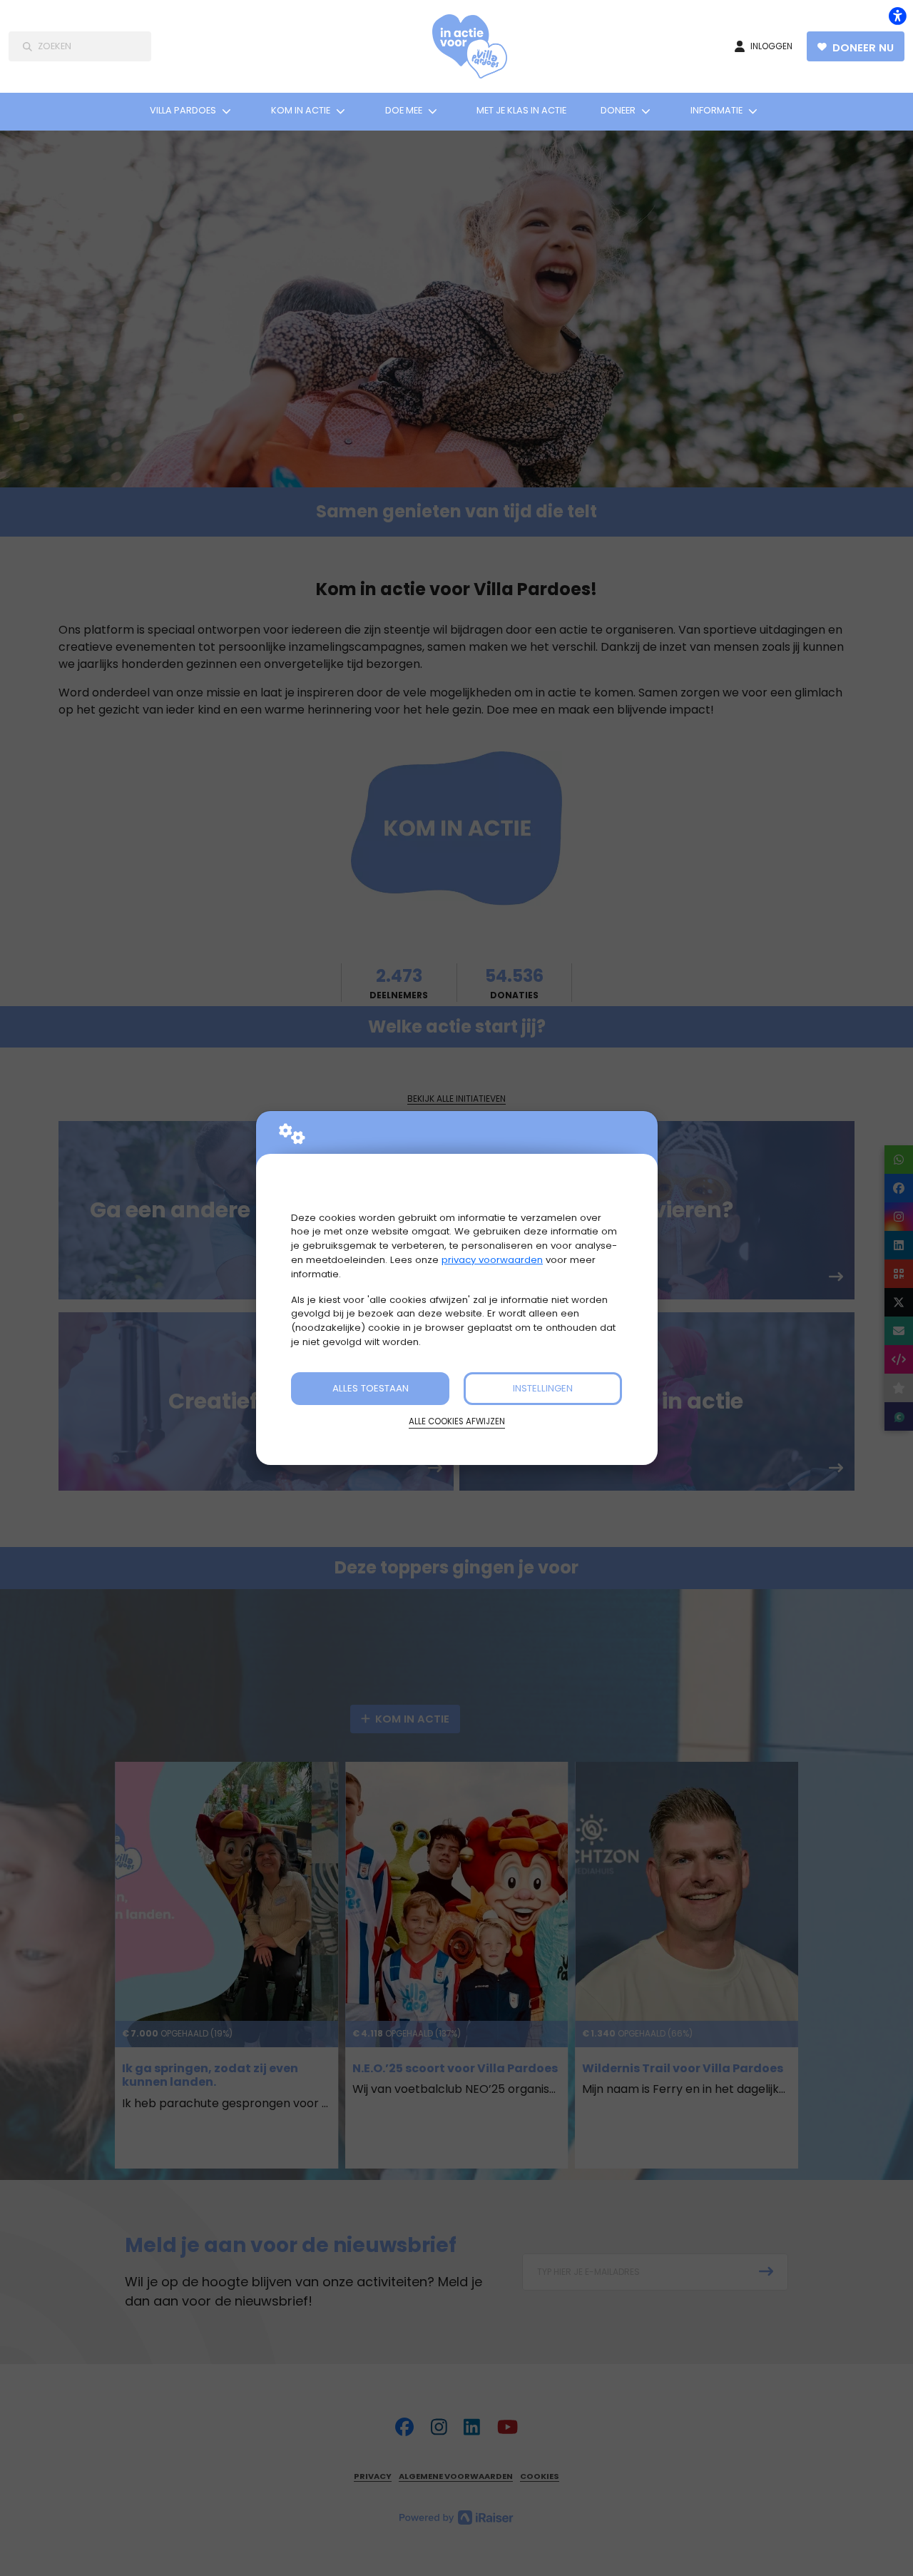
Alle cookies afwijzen (457, 1421)
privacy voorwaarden (492, 1260)
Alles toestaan (371, 1388)
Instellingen (543, 1388)
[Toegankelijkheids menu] (897, 16)
